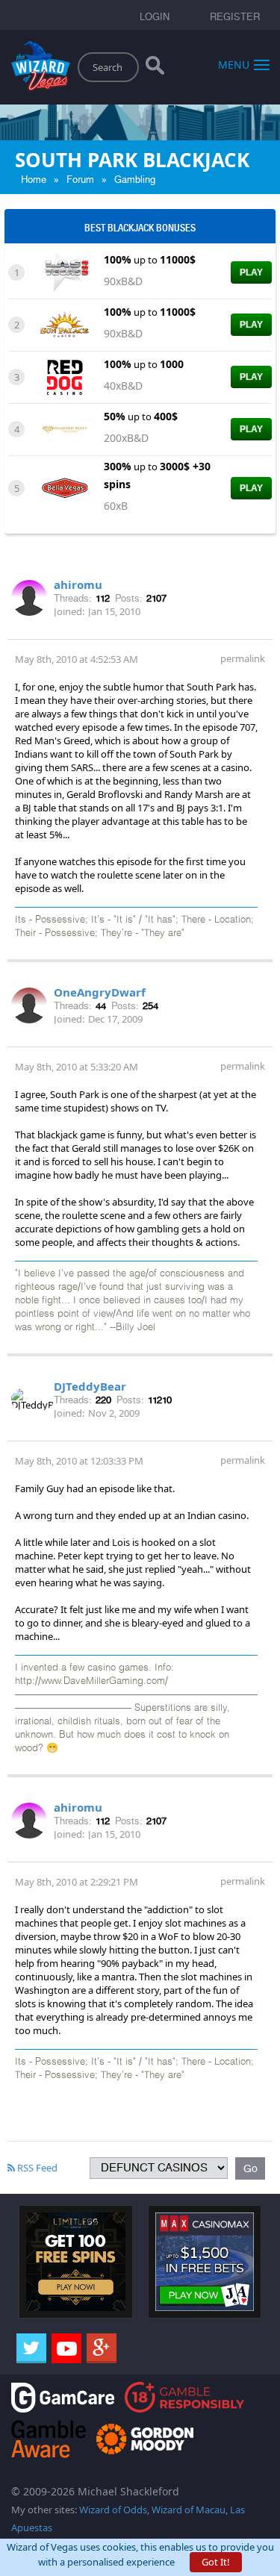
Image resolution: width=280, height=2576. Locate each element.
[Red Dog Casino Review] (65, 376)
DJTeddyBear (90, 1386)
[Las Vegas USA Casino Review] (65, 272)
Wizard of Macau (189, 2510)
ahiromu (78, 584)
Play (251, 272)
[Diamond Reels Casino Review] (65, 428)
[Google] (102, 2348)
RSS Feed (36, 2168)
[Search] (155, 69)
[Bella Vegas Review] (65, 487)
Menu (234, 64)
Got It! (216, 2562)
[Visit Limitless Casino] (76, 2261)
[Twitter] (31, 2348)
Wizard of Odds (113, 2510)
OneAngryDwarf (100, 992)
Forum (80, 180)
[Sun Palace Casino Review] (65, 324)
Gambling (135, 180)
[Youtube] (66, 2348)
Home (34, 180)
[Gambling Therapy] (145, 2438)
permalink (243, 658)
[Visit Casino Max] (205, 2261)
